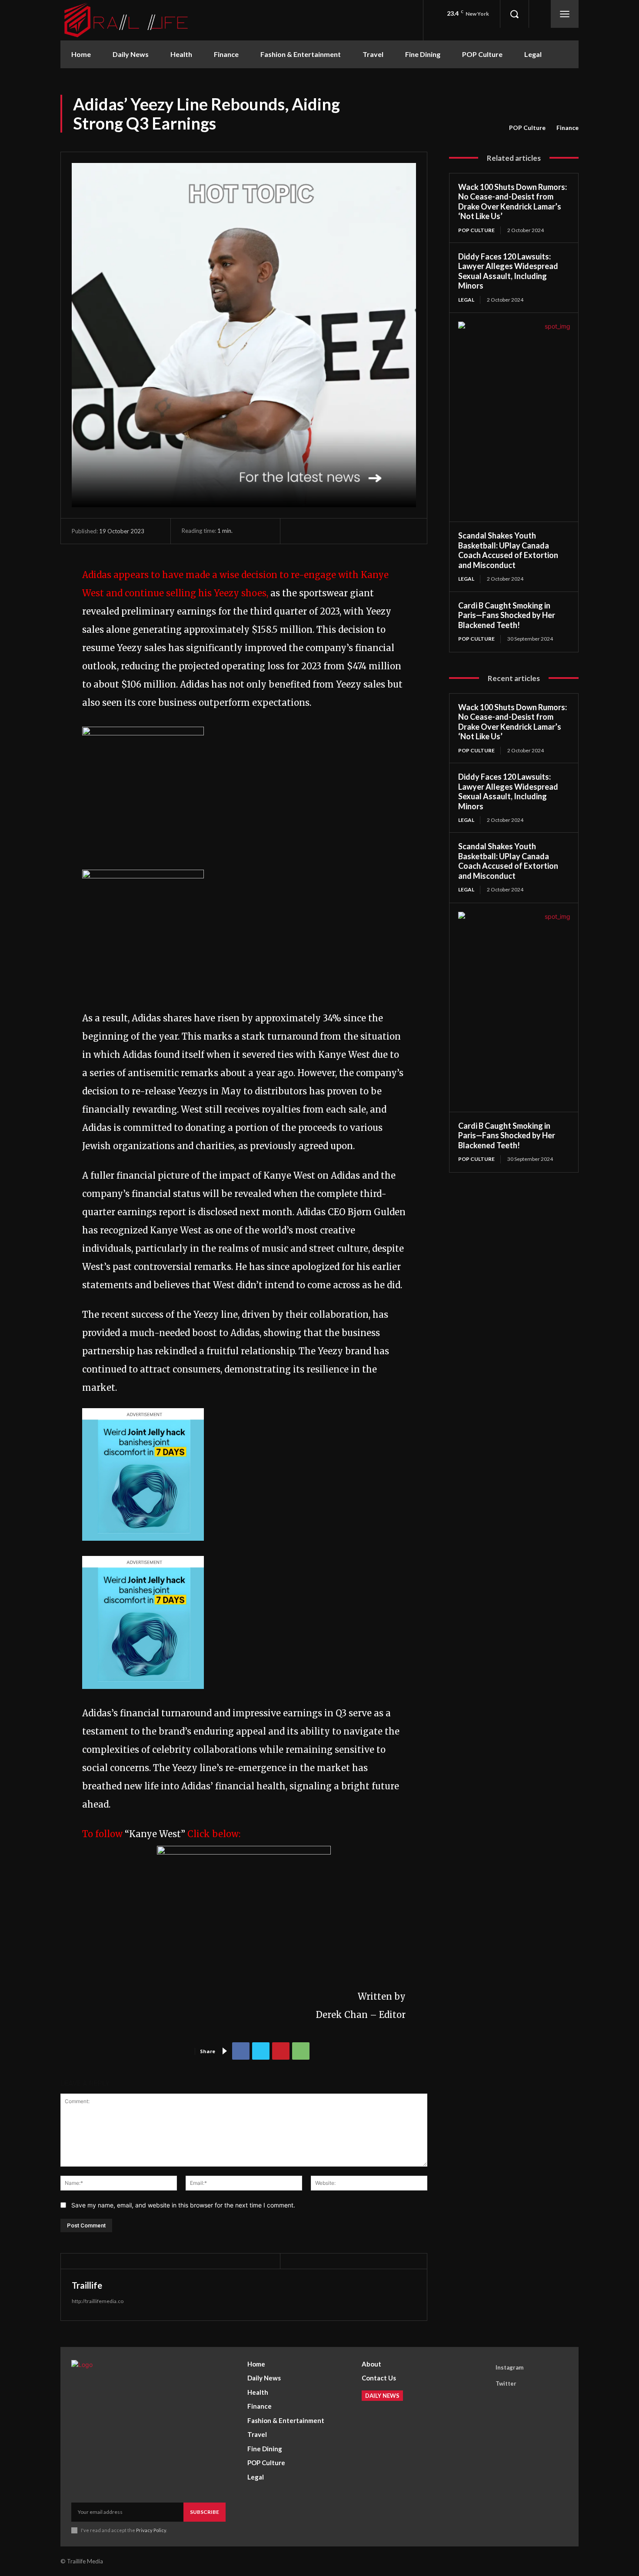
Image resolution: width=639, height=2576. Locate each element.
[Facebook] (241, 2051)
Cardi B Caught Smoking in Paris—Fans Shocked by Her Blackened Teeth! (507, 615)
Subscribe (205, 2512)
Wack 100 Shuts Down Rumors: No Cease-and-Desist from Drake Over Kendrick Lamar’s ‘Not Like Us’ (513, 202)
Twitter (506, 2383)
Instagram (509, 2367)
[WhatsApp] (301, 2051)
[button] (514, 14)
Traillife (87, 2285)
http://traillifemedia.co (98, 2301)
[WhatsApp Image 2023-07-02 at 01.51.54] (143, 732)
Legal (466, 300)
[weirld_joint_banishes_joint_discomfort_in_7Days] (143, 1547)
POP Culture (527, 128)
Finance (567, 128)
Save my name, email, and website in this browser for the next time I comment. (183, 2205)
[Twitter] (261, 2051)
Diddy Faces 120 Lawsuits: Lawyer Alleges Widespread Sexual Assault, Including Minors (508, 271)
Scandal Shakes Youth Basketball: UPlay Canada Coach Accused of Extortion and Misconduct (508, 550)
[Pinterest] (281, 2051)
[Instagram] (483, 2368)
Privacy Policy (151, 2530)
